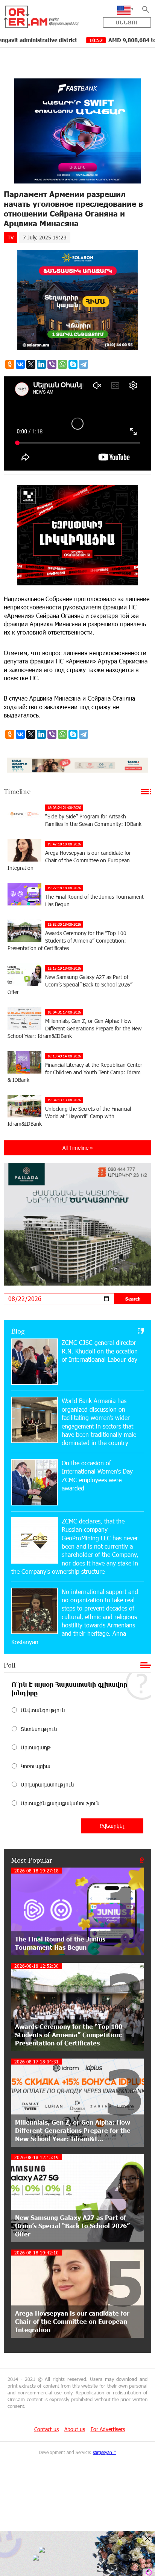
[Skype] (73, 364)
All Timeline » (78, 1148)
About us (75, 2429)
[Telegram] (84, 364)
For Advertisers (108, 2429)
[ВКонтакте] (20, 364)
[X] (31, 364)
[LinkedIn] (41, 364)
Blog (18, 1331)
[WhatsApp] (62, 364)
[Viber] (52, 364)
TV (11, 237)
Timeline (17, 791)
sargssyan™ (105, 2452)
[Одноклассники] (10, 364)
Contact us (46, 2429)
